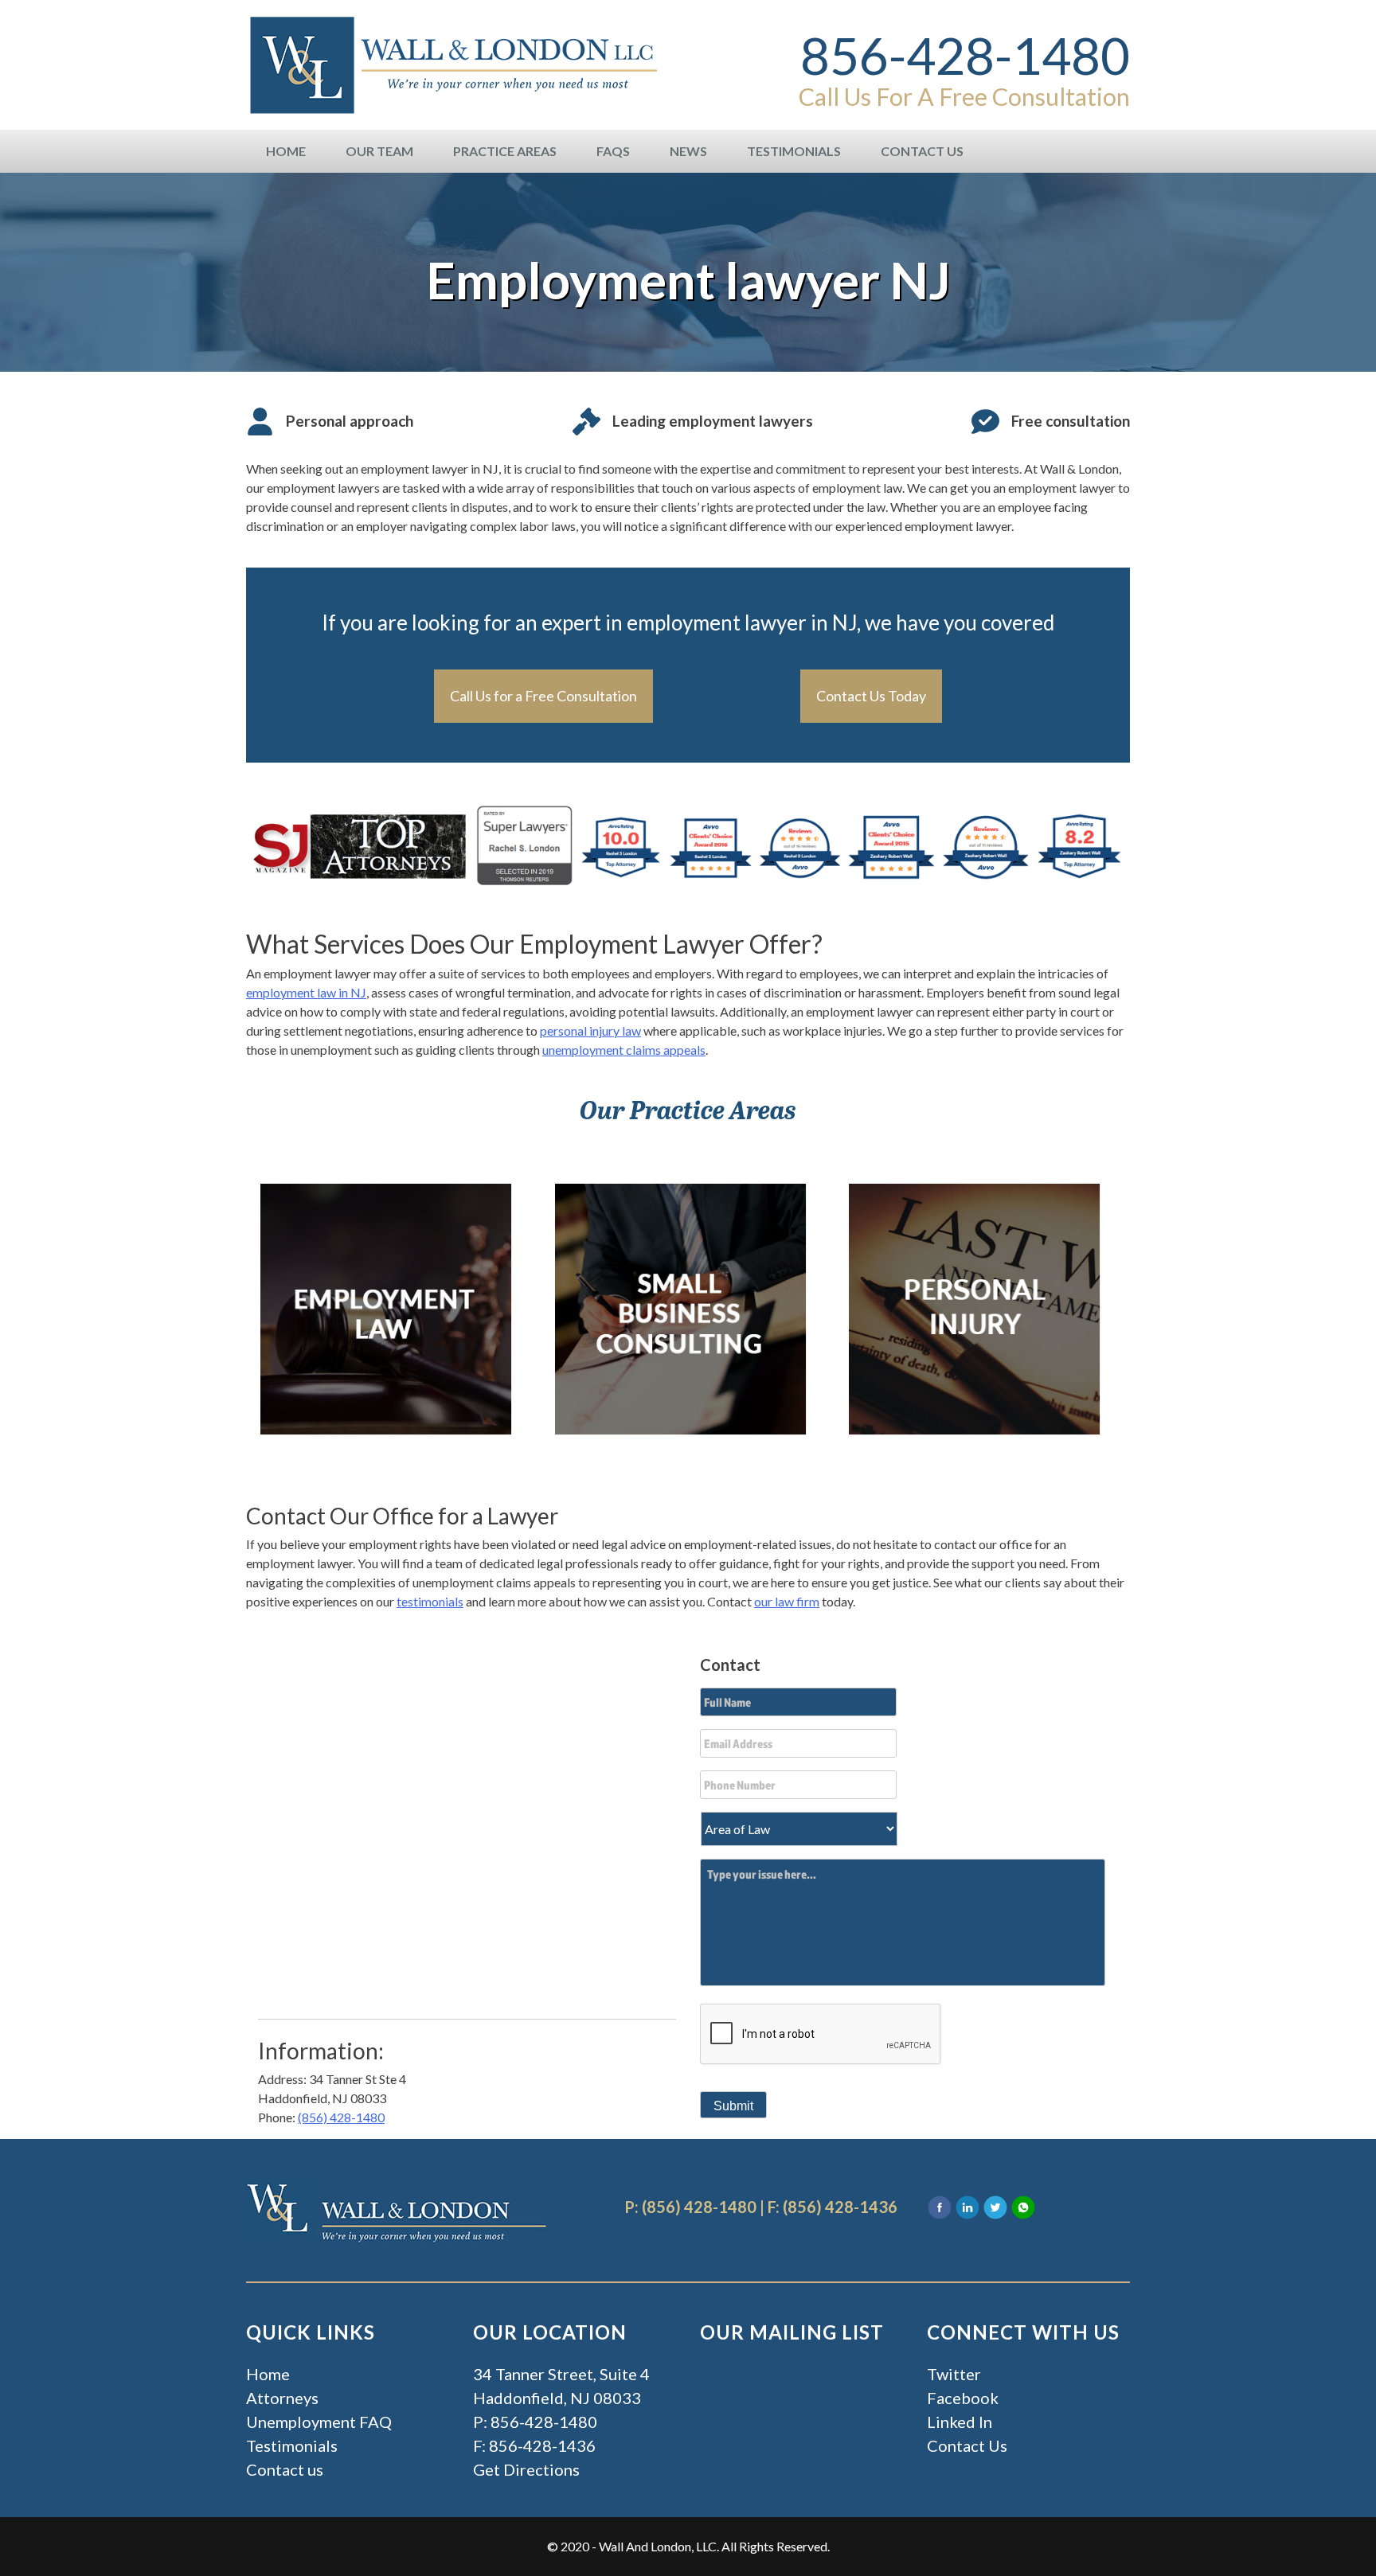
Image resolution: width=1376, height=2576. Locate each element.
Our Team (379, 151)
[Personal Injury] (975, 1307)
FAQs (613, 151)
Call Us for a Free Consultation (543, 696)
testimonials (430, 1601)
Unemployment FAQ (319, 2422)
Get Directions (526, 2469)
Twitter (954, 2374)
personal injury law (590, 1030)
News (688, 151)
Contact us (285, 2469)
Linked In (960, 2422)
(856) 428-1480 (341, 2117)
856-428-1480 (965, 56)
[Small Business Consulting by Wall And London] (680, 1307)
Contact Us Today (871, 696)
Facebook (963, 2398)
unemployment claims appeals (624, 1050)
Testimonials (794, 151)
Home (286, 151)
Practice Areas (505, 151)
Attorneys (282, 2398)
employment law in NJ (306, 992)
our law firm (787, 1601)
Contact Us (922, 151)
